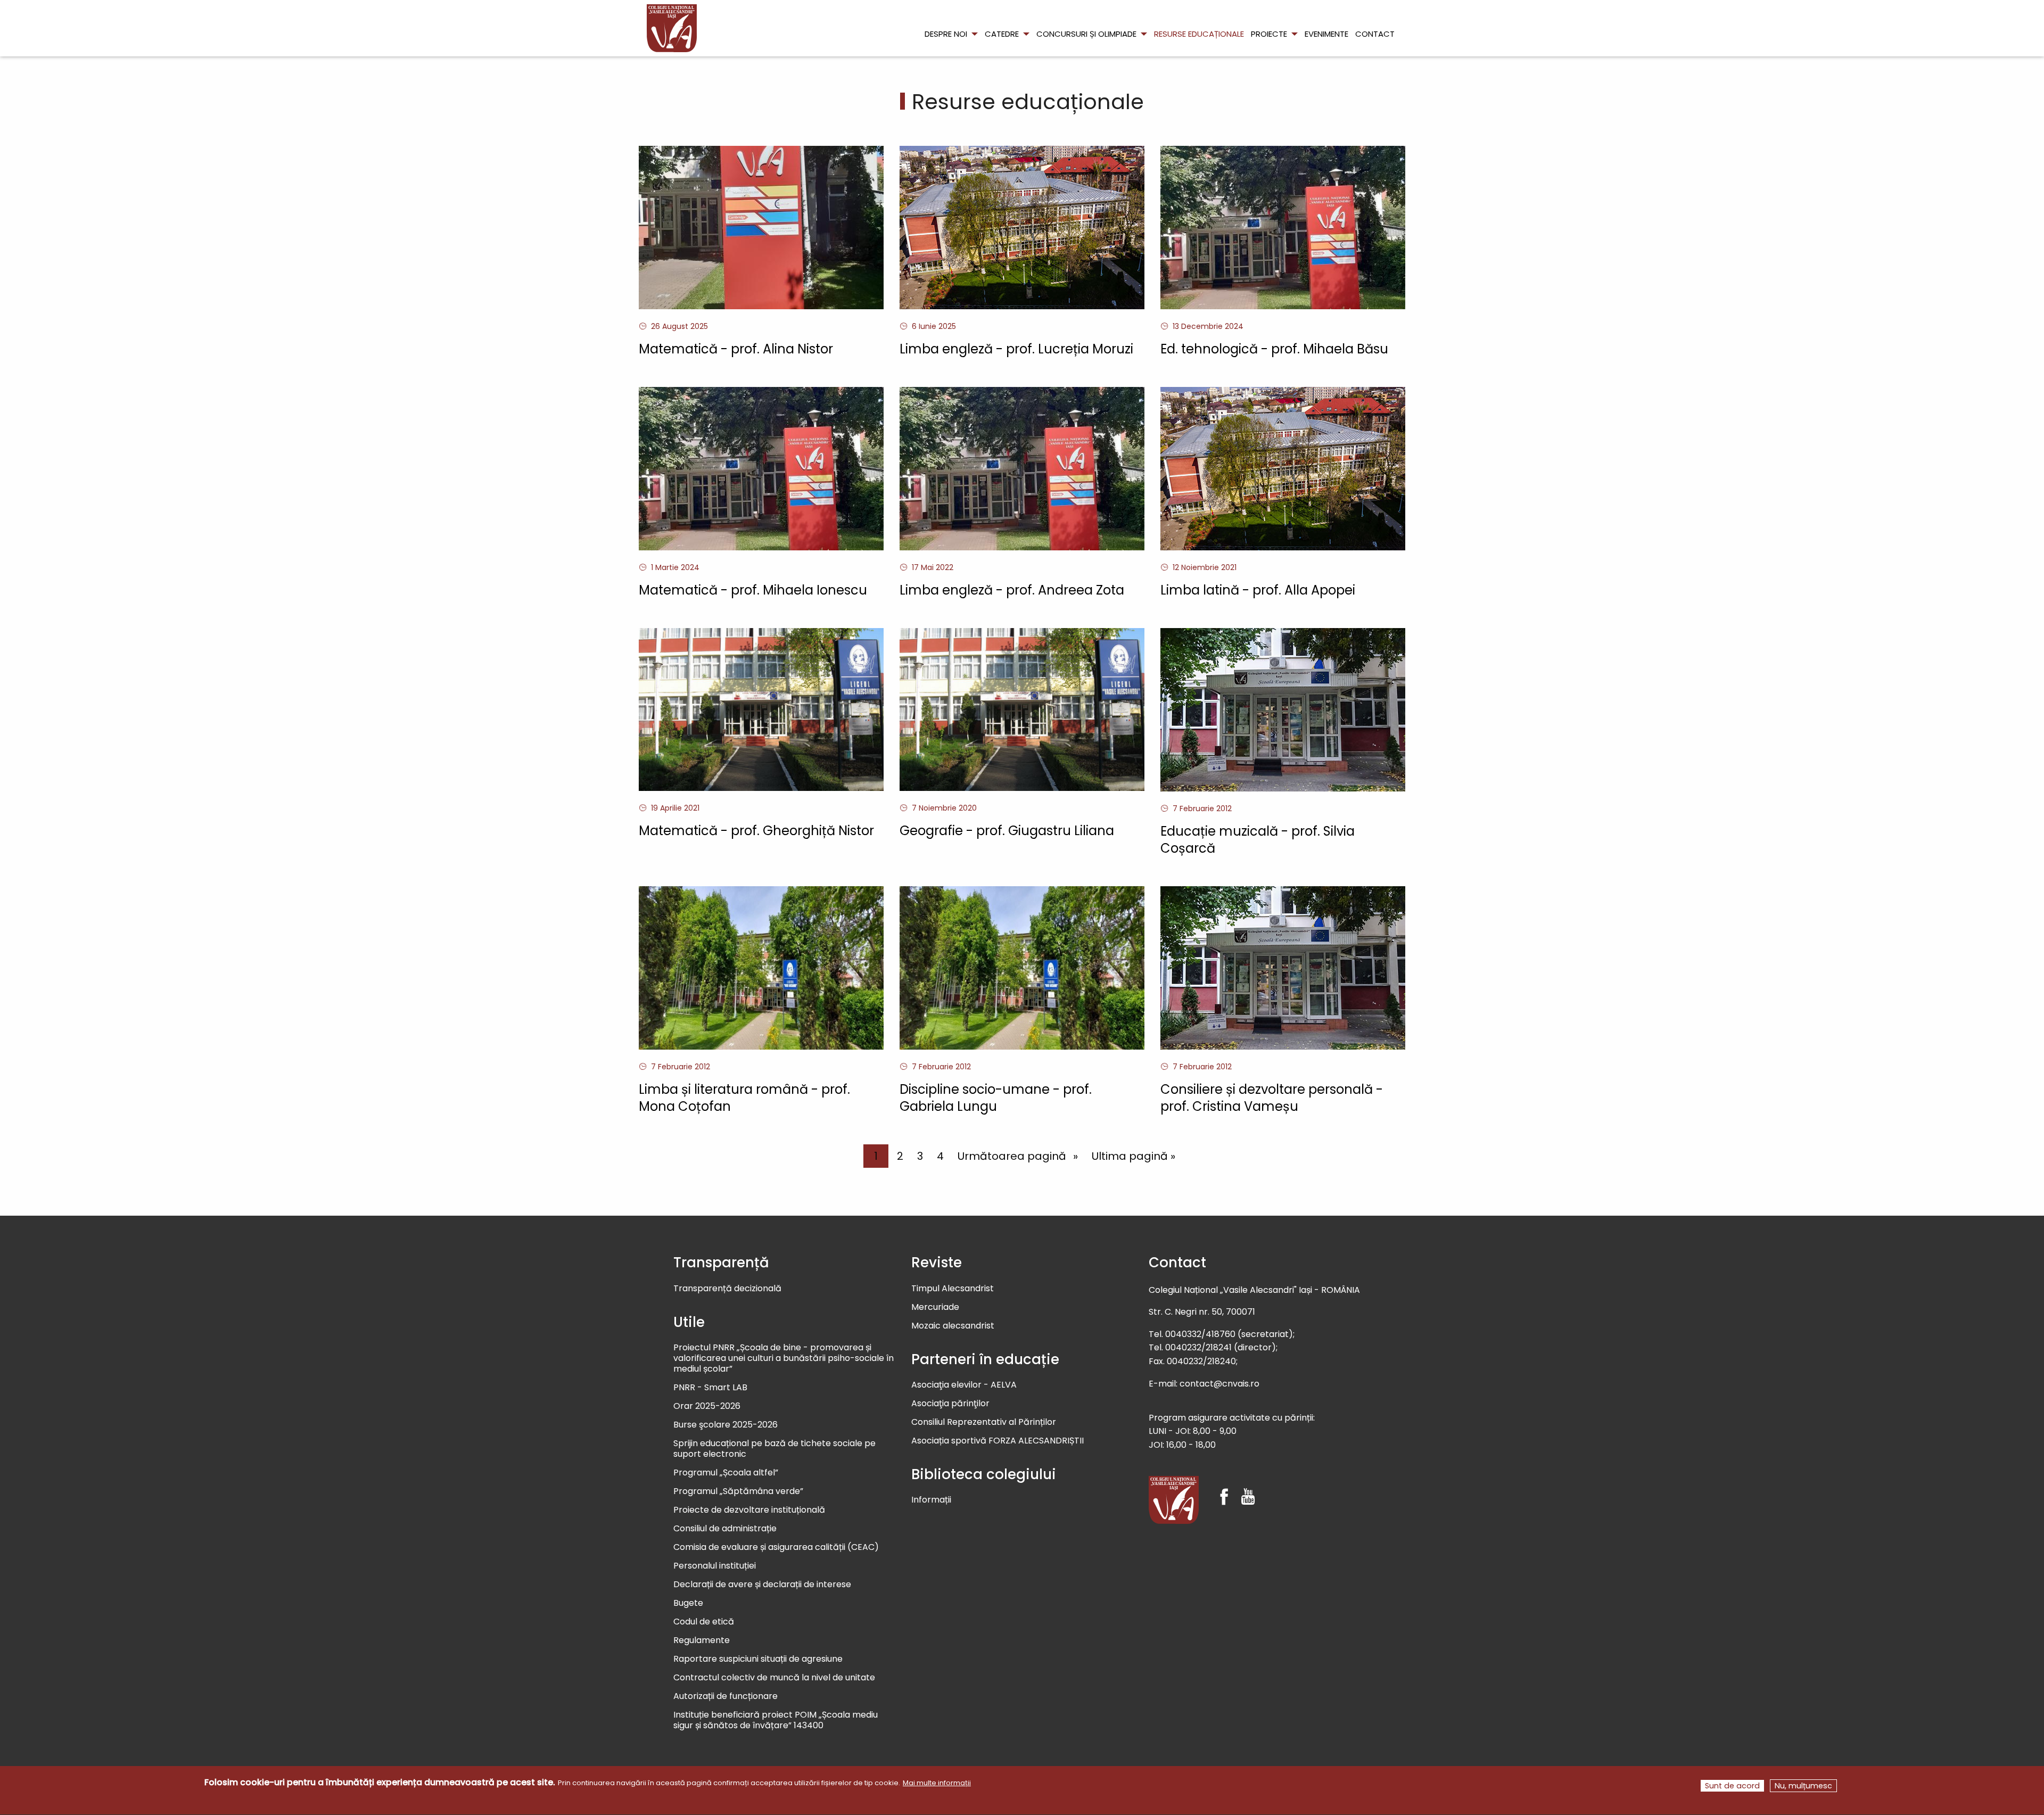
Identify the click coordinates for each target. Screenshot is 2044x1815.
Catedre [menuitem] (1002, 34)
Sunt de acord (1732, 1786)
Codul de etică (704, 1622)
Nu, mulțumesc (1803, 1786)
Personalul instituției (715, 1566)
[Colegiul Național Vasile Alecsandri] (1174, 1500)
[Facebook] (1224, 1487)
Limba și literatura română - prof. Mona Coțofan (744, 1098)
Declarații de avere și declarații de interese (762, 1585)
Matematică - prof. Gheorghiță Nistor (756, 831)
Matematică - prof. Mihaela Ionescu (753, 590)
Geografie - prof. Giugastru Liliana (1007, 831)
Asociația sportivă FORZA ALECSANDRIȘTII (998, 1441)
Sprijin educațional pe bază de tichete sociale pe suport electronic (774, 1449)
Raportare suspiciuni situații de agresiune (758, 1659)
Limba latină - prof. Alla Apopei (1258, 590)
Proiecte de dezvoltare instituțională (749, 1510)
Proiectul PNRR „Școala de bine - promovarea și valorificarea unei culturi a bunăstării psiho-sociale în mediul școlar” (784, 1359)
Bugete (688, 1603)
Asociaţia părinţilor (950, 1404)
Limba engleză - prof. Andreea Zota (1012, 590)
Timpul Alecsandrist (953, 1289)
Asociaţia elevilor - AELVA (964, 1385)
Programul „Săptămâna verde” (738, 1492)
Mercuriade (935, 1307)
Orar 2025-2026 (707, 1406)
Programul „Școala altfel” (726, 1473)
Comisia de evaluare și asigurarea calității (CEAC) (776, 1548)
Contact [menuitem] (1375, 34)
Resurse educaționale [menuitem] (1199, 34)
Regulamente (702, 1641)
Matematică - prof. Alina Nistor (736, 349)
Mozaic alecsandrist (953, 1326)
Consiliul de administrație (725, 1529)
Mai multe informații (937, 1783)
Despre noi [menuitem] (946, 34)
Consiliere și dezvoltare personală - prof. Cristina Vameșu (1272, 1098)
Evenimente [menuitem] (1326, 34)
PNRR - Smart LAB (710, 1388)
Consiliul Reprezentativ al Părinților (984, 1422)
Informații (931, 1500)
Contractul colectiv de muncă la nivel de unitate (774, 1678)
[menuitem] (672, 28)
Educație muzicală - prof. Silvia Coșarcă (1258, 840)
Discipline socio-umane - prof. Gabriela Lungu (996, 1098)
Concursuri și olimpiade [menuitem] (1086, 34)
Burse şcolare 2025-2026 (726, 1425)
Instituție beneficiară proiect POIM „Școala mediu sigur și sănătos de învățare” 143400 (776, 1721)
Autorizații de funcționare (726, 1697)
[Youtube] (1248, 1487)
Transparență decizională (727, 1289)
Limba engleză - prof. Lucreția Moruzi (1016, 349)
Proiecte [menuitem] (1269, 34)
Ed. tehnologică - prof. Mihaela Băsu (1274, 349)
